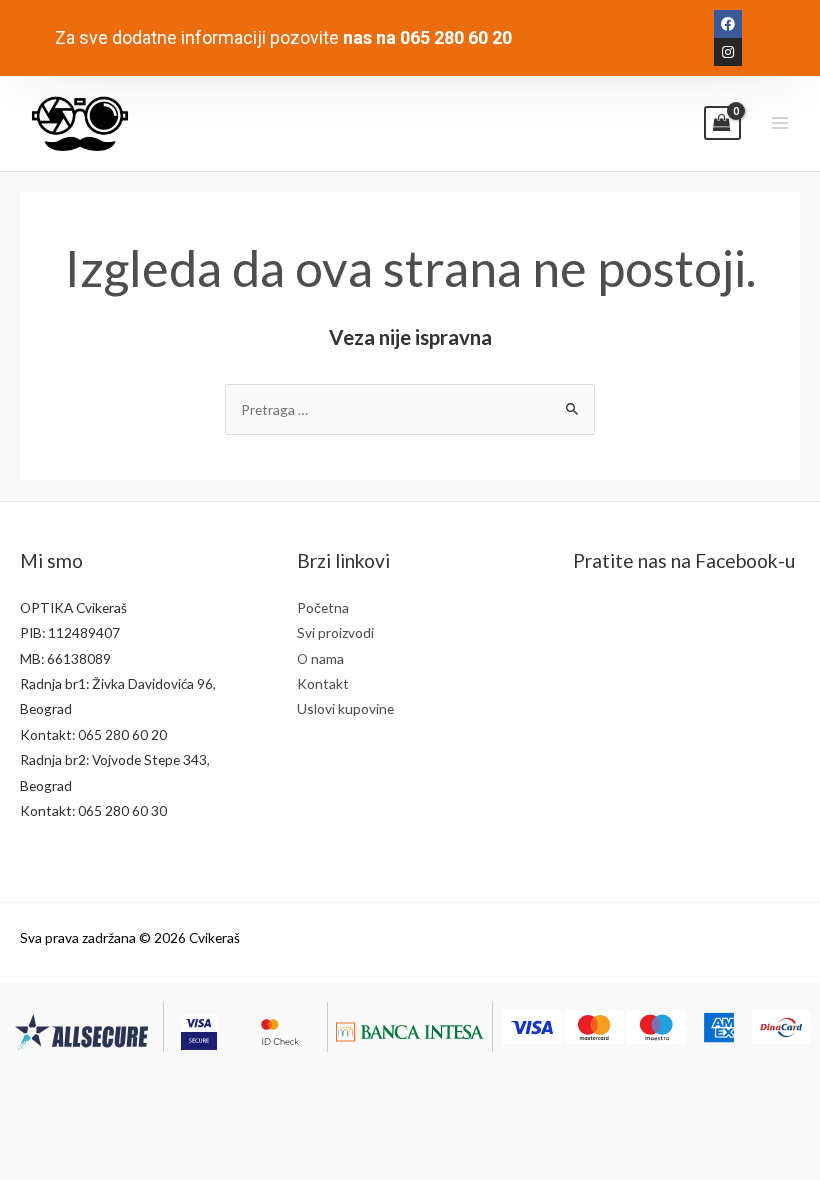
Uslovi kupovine (345, 708)
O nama (320, 658)
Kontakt (323, 683)
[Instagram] (728, 52)
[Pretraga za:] (410, 409)
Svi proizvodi (335, 632)
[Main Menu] (780, 123)
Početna (323, 607)
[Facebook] (728, 24)
